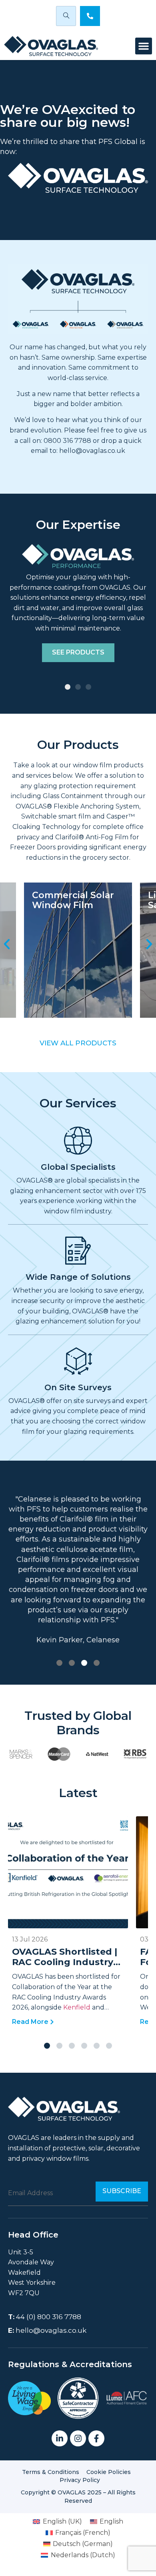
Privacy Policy (80, 2480)
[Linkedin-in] (60, 2438)
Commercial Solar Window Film (73, 900)
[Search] (66, 16)
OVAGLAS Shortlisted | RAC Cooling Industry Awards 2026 (65, 1962)
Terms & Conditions (51, 2472)
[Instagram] (78, 2438)
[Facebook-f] (96, 2438)
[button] (144, 46)
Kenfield (78, 2007)
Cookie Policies (109, 2472)
